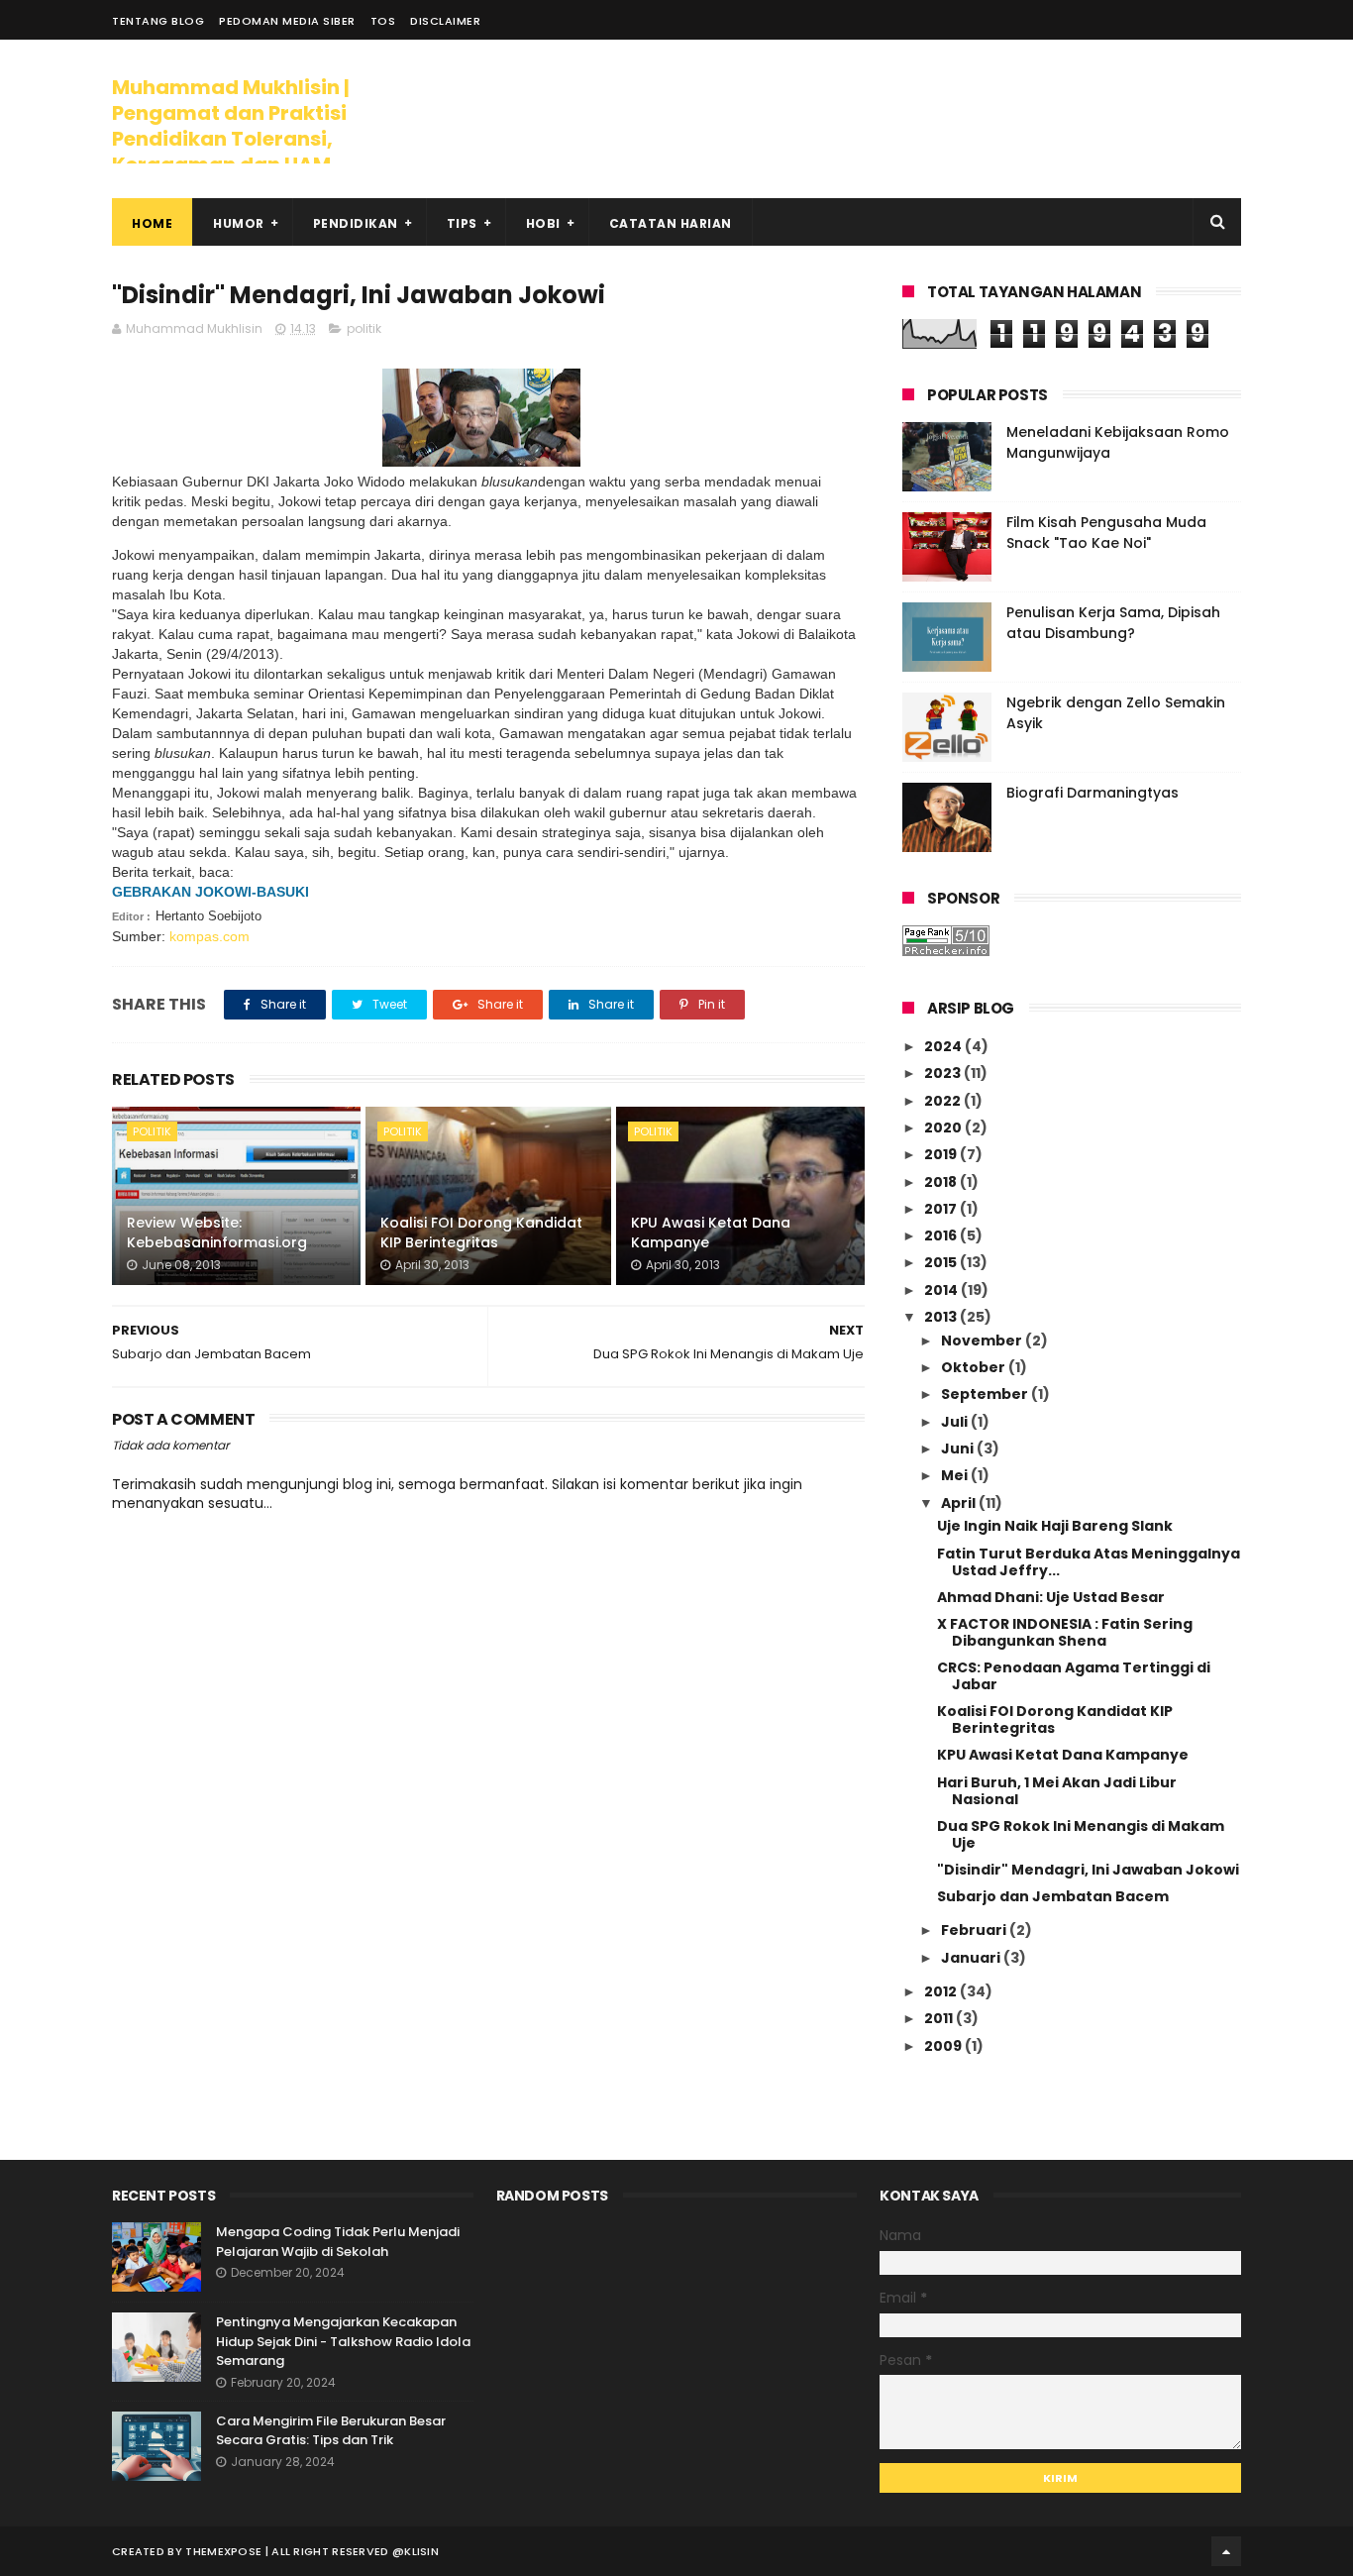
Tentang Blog (158, 21)
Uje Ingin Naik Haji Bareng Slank (1055, 1526)
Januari (972, 1958)
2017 (942, 1209)
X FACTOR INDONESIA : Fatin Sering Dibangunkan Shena (1065, 1632)
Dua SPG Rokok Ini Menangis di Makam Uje (1081, 1834)
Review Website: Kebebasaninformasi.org (217, 1233)
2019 (942, 1154)
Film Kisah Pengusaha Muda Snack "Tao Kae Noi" (1106, 533)
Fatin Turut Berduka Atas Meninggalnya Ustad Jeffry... (1089, 1562)
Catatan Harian (671, 223)
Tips (462, 223)
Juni (959, 1449)
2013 (942, 1317)
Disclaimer (445, 21)
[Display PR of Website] (946, 951)
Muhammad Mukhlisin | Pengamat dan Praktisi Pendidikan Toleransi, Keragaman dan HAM (231, 126)
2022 (944, 1101)
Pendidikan (356, 223)
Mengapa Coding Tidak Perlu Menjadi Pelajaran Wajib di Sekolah (338, 2242)
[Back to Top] (1226, 2551)
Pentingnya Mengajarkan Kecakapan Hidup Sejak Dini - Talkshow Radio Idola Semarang (343, 2341)
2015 (942, 1262)
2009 (944, 2046)
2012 (942, 1991)
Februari (975, 1930)
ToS (383, 21)
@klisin (416, 2551)
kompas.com (209, 936)
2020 (944, 1127)
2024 (944, 1046)
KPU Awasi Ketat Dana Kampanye (711, 1233)
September (986, 1394)
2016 (942, 1235)
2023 (944, 1073)
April (960, 1503)
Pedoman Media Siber (287, 21)
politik (364, 328)
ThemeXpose (223, 2551)
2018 (942, 1182)
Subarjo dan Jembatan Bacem (1053, 1896)
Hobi (543, 223)
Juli (956, 1422)
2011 (940, 2018)
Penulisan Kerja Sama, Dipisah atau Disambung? (1113, 623)
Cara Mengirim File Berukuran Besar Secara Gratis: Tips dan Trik (331, 2431)
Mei (956, 1475)
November (983, 1341)
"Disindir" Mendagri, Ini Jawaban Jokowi (1088, 1870)
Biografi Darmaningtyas (1093, 793)
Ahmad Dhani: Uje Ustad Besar (1051, 1597)
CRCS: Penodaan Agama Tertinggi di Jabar (1074, 1676)
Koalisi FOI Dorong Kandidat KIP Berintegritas (481, 1233)
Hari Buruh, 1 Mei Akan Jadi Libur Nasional (1057, 1791)
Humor (239, 223)
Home (152, 223)
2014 (942, 1290)
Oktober (975, 1367)
